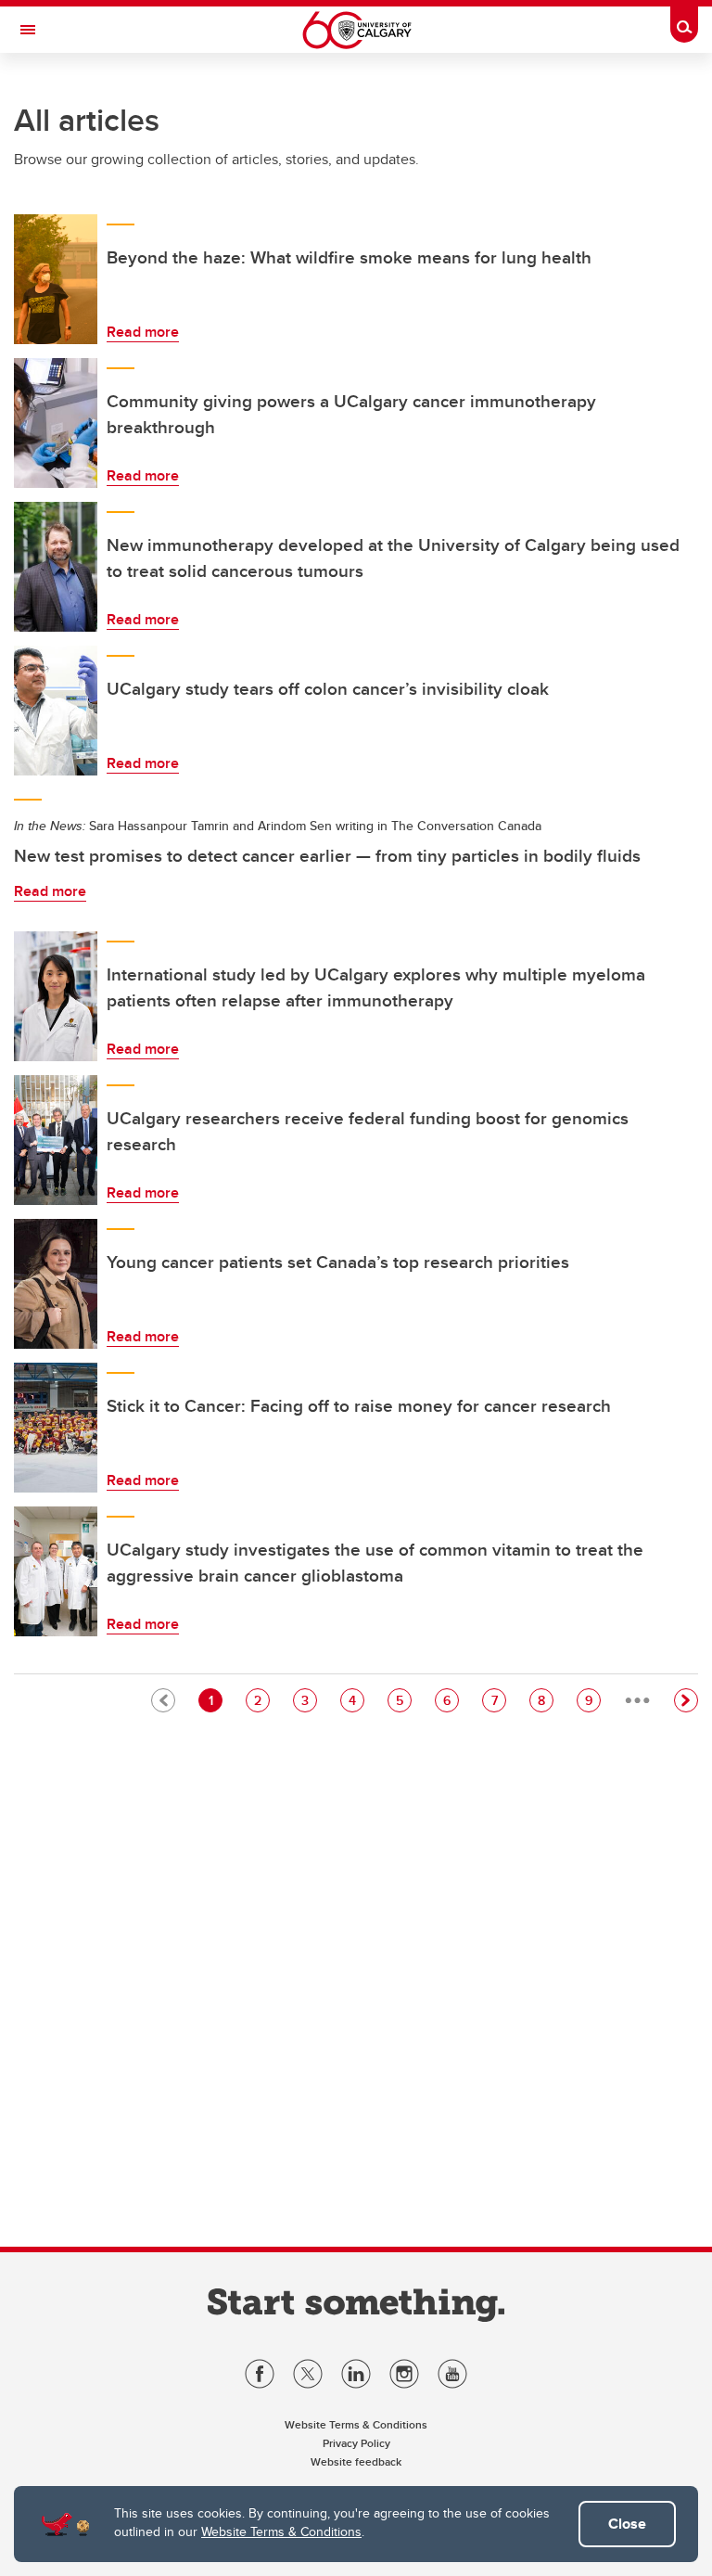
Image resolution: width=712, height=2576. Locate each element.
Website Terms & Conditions (281, 2531)
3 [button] (309, 1700)
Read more (143, 332)
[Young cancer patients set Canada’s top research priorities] (56, 1284)
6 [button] (451, 1700)
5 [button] (403, 1700)
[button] (686, 1700)
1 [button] (215, 1700)
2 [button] (261, 1700)
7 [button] (498, 1700)
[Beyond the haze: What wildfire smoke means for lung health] (56, 279)
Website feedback (356, 2461)
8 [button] (545, 1700)
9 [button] (592, 1700)
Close (627, 2524)
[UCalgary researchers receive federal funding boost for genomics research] (56, 1140)
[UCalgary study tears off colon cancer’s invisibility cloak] (56, 711)
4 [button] (356, 1700)
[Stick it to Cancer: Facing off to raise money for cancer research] (56, 1428)
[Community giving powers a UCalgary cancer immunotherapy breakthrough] (56, 423)
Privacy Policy (356, 2443)
